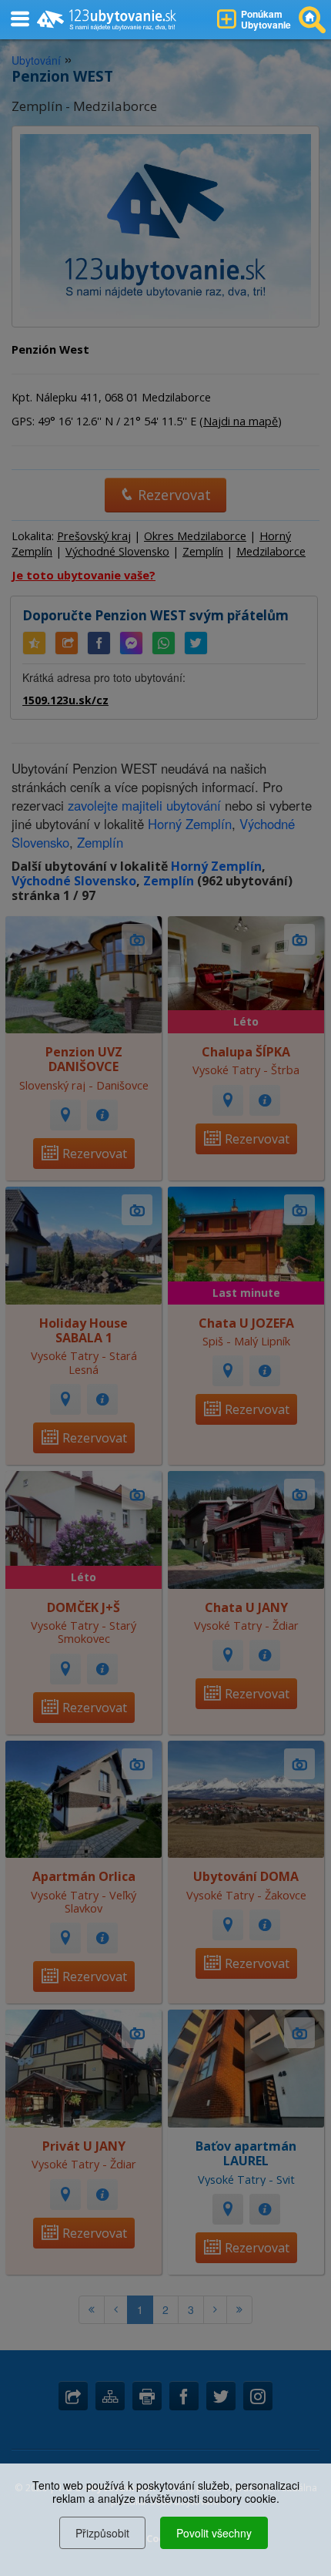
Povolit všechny (214, 2533)
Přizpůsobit (102, 2533)
